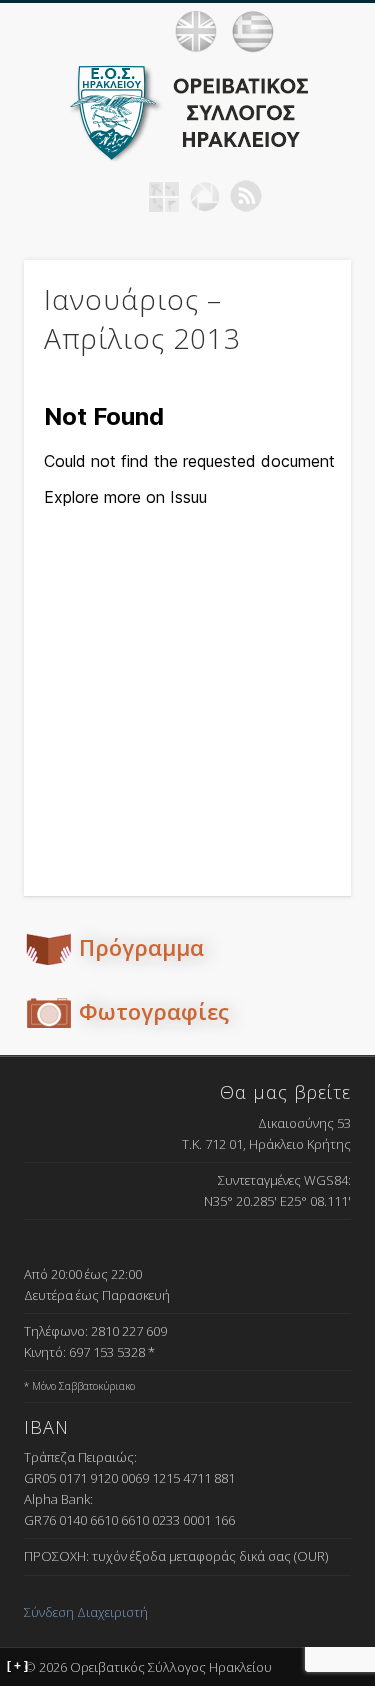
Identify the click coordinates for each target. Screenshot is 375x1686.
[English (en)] (196, 32)
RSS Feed (246, 196)
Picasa (205, 196)
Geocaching (164, 196)
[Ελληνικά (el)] (253, 32)
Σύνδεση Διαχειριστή (86, 1612)
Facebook (123, 196)
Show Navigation (335, 31)
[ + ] (17, 1666)
